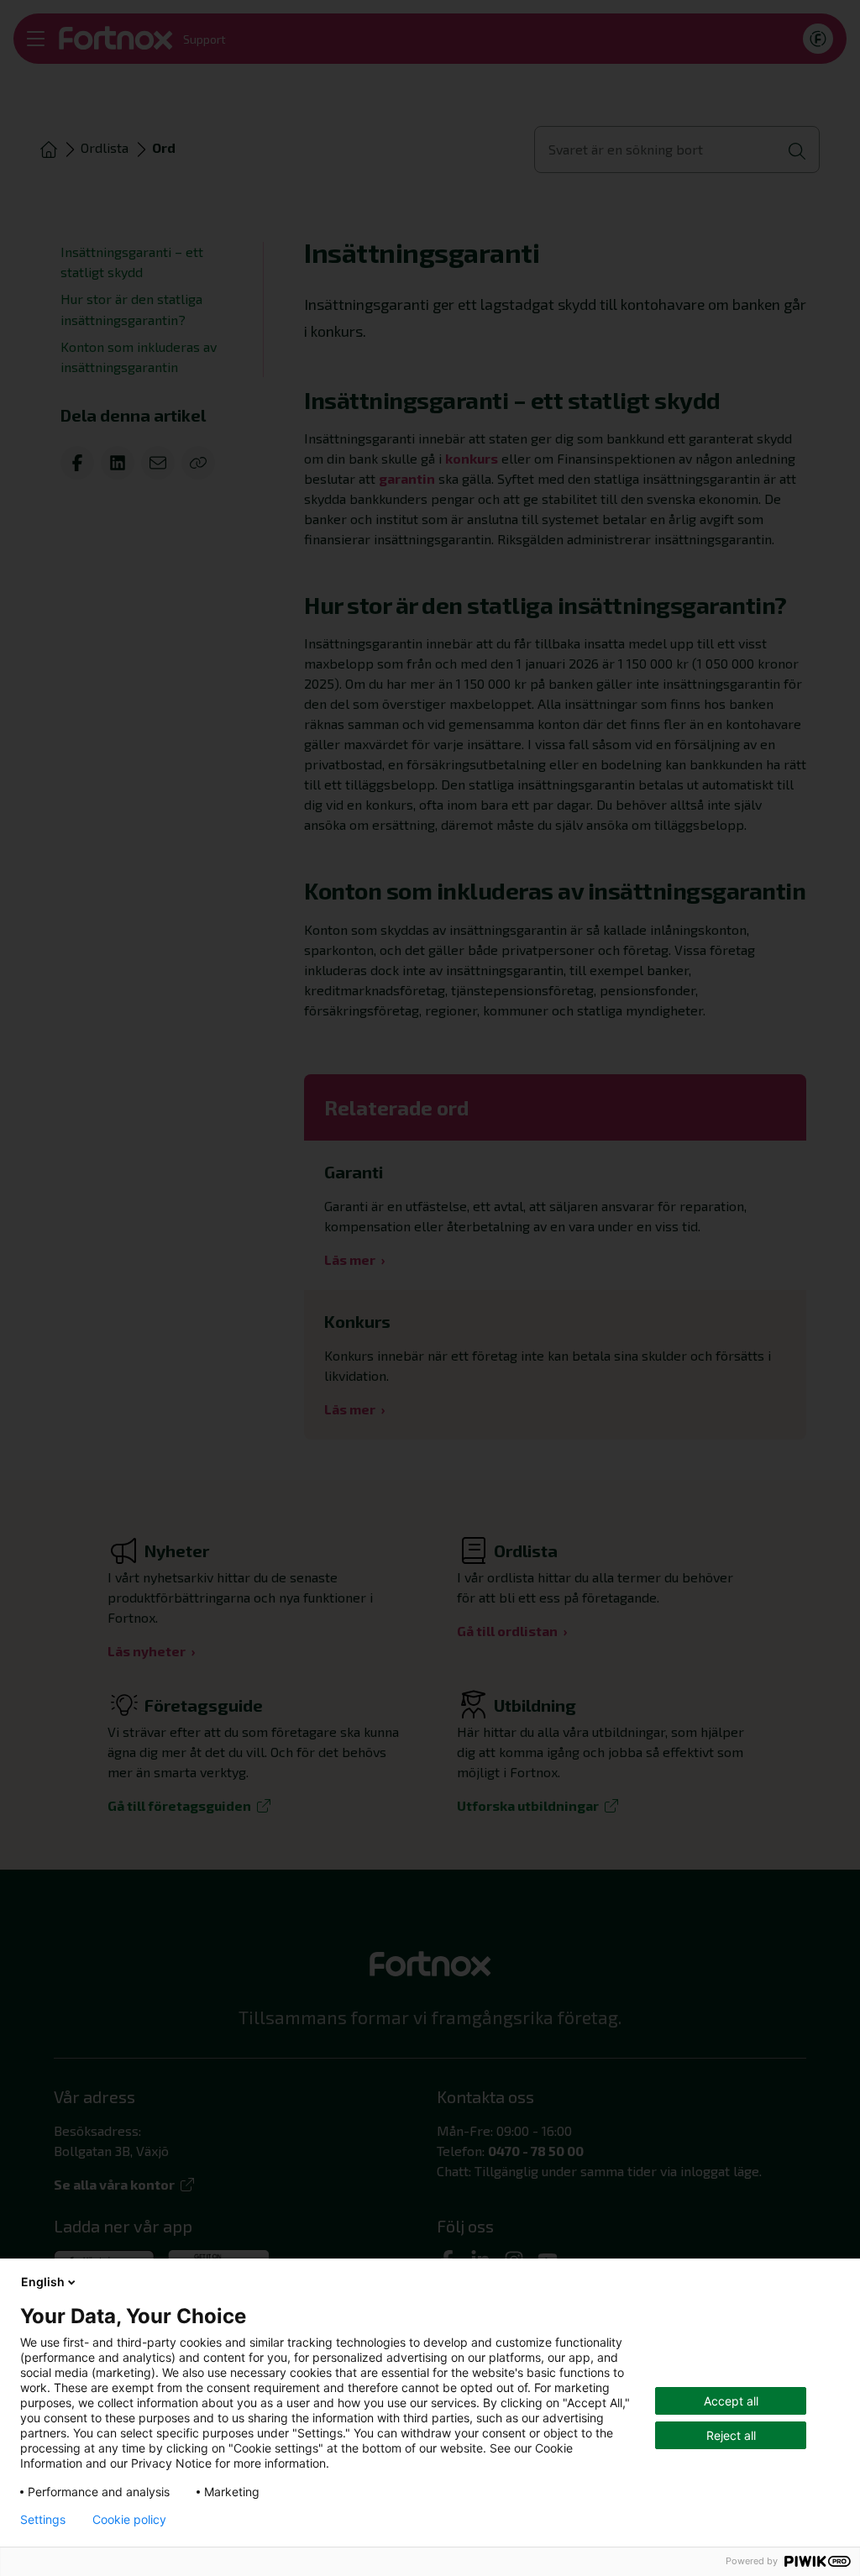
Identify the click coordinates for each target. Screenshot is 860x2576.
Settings (43, 2520)
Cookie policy (129, 2520)
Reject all (731, 2435)
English (43, 2282)
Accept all (731, 2401)
